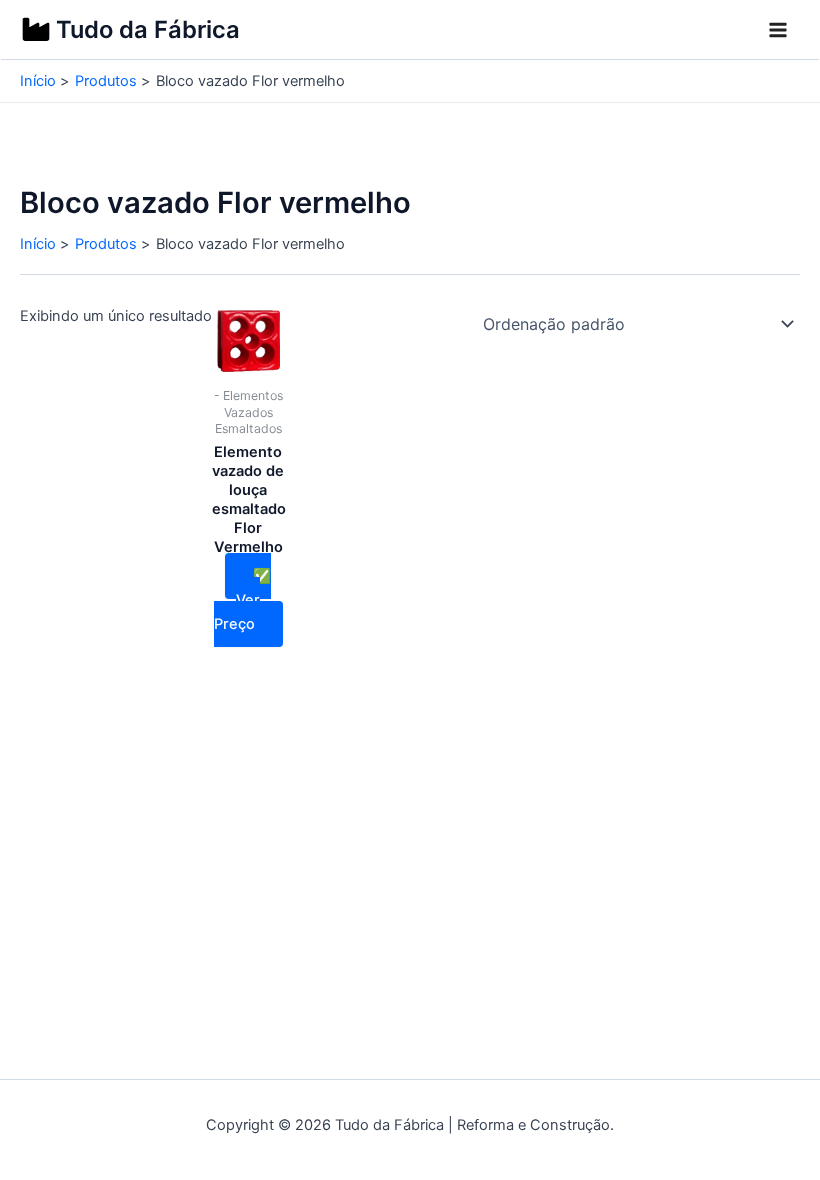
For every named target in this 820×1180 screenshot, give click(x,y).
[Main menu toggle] (778, 30)
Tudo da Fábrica (148, 29)
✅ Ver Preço (243, 600)
